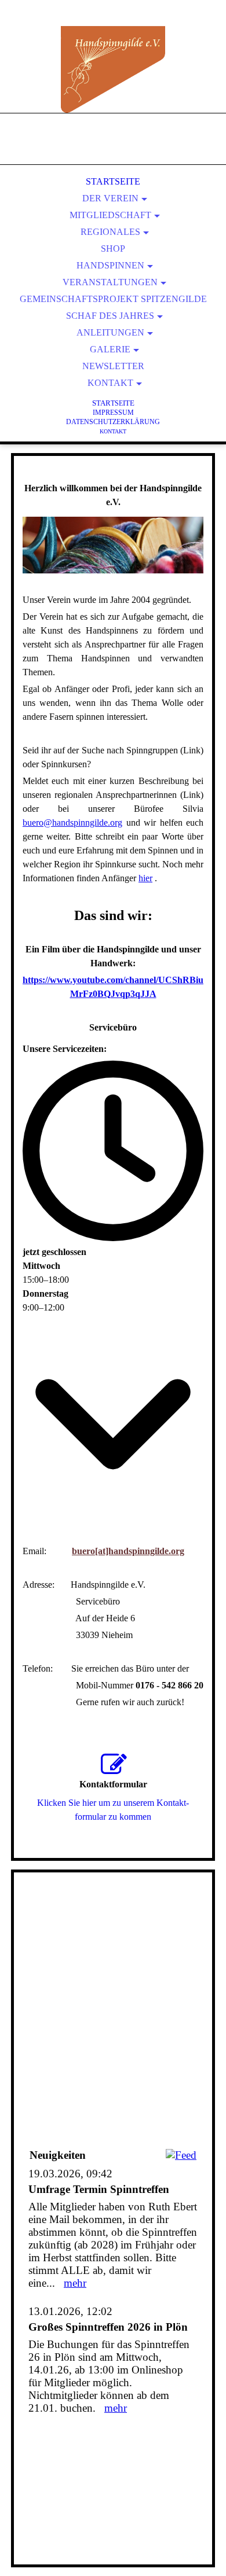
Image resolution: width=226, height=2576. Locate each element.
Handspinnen (110, 265)
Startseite (113, 181)
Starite (113, 403)
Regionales (110, 232)
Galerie (110, 349)
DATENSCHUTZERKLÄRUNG (113, 422)
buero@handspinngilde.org (72, 823)
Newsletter (113, 366)
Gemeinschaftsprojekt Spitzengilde (113, 299)
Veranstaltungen (110, 282)
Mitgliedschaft (110, 215)
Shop (113, 249)
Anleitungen (110, 332)
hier (145, 878)
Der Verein (110, 198)
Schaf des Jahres (110, 316)
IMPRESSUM (113, 413)
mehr (75, 2283)
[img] (113, 69)
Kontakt (110, 383)
